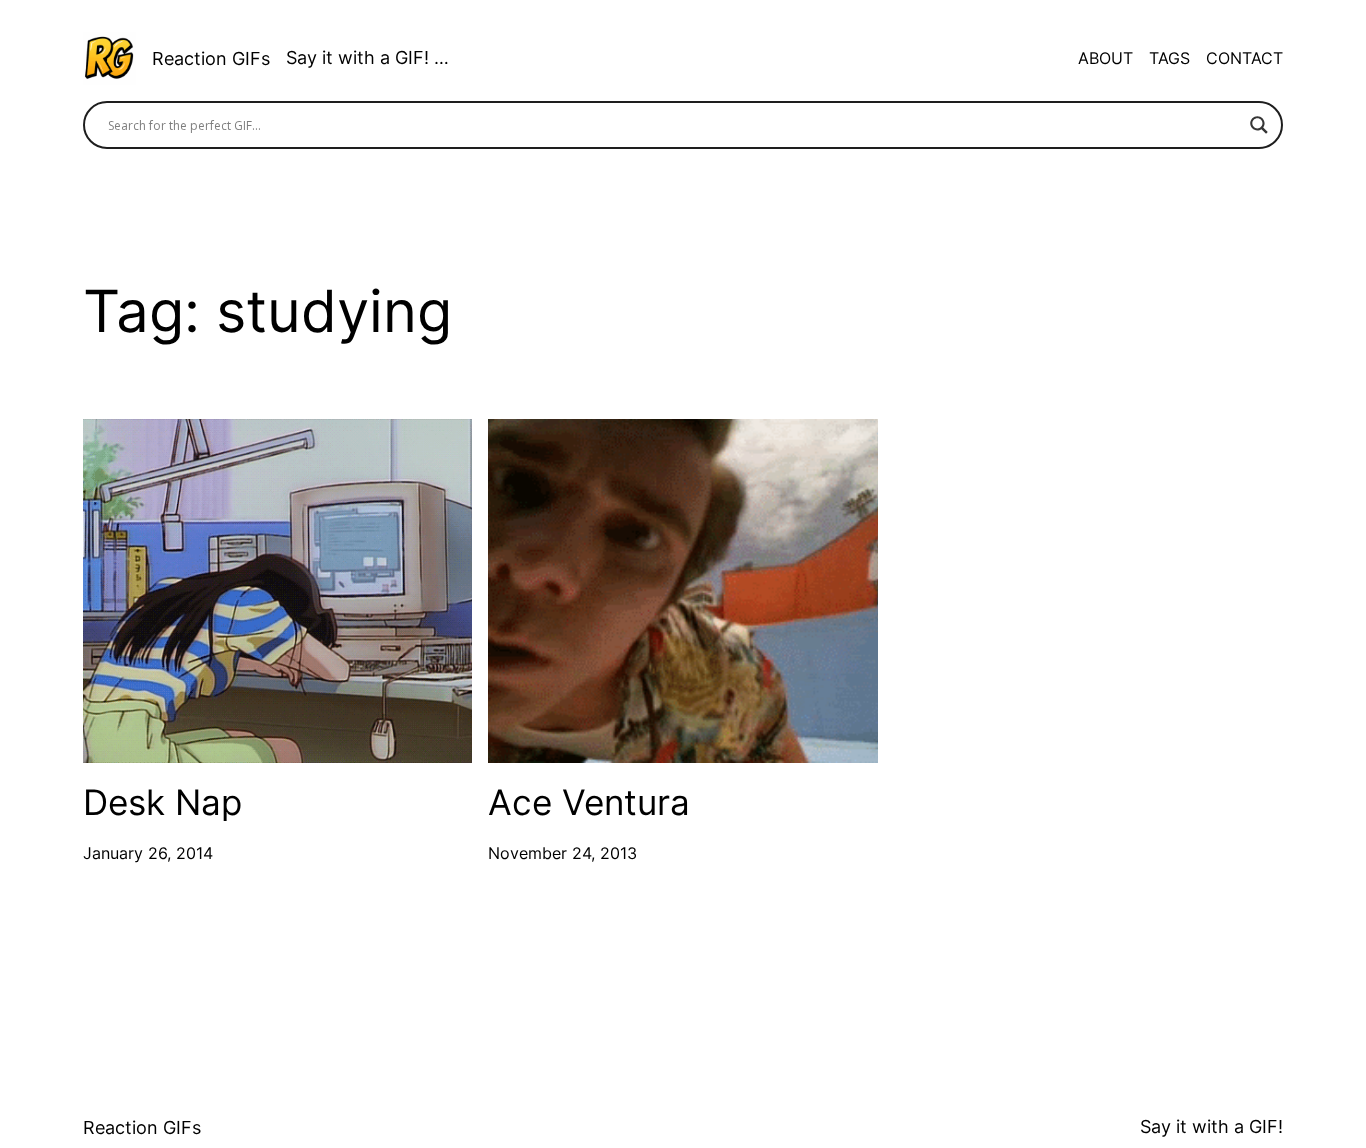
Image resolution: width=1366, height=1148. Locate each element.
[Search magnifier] (1259, 125)
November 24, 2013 (562, 853)
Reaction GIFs (211, 58)
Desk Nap (162, 802)
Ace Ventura (589, 802)
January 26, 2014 (148, 853)
